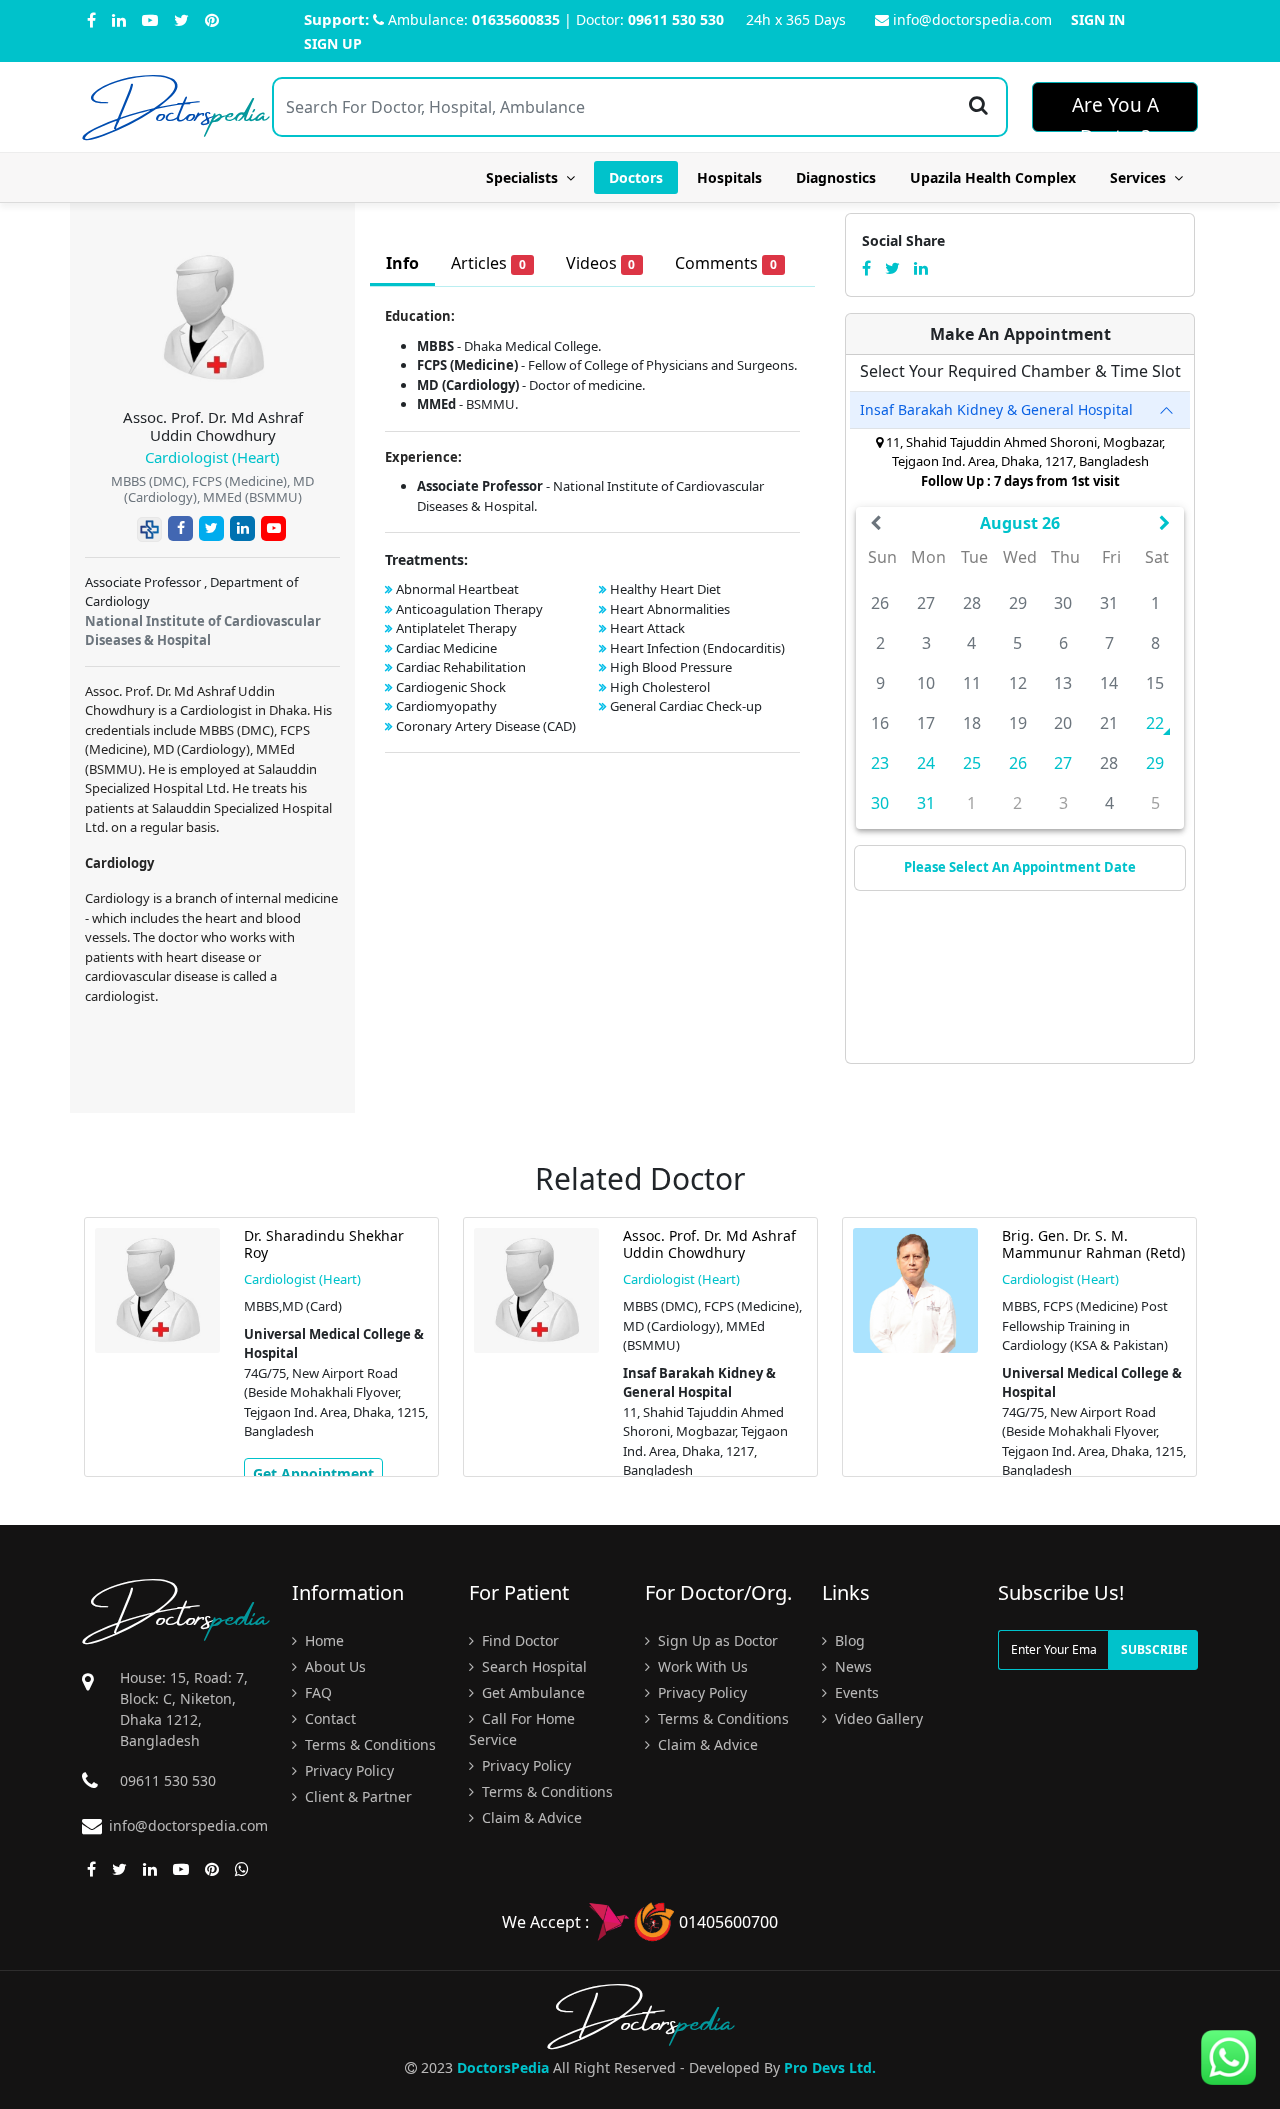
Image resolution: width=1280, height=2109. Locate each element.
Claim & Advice (530, 1817)
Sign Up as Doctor (716, 1640)
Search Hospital (532, 1666)
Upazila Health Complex (993, 177)
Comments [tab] (726, 263)
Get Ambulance (531, 1692)
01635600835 (516, 19)
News (851, 1666)
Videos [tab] (601, 263)
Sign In (1098, 19)
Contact (328, 1718)
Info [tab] (402, 263)
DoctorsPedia (503, 2067)
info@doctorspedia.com (972, 19)
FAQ (316, 1692)
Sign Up (333, 43)
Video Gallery (877, 1718)
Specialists (526, 177)
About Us (333, 1666)
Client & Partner (356, 1796)
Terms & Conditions (368, 1744)
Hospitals (729, 177)
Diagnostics (836, 177)
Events (855, 1692)
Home (322, 1640)
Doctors (636, 177)
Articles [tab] (488, 263)
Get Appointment (313, 1473)
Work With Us (701, 1666)
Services (1142, 177)
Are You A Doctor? (1115, 112)
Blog (848, 1640)
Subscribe (1154, 1649)
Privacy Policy (347, 1770)
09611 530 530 (676, 19)
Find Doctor (518, 1640)
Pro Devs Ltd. (830, 2067)
